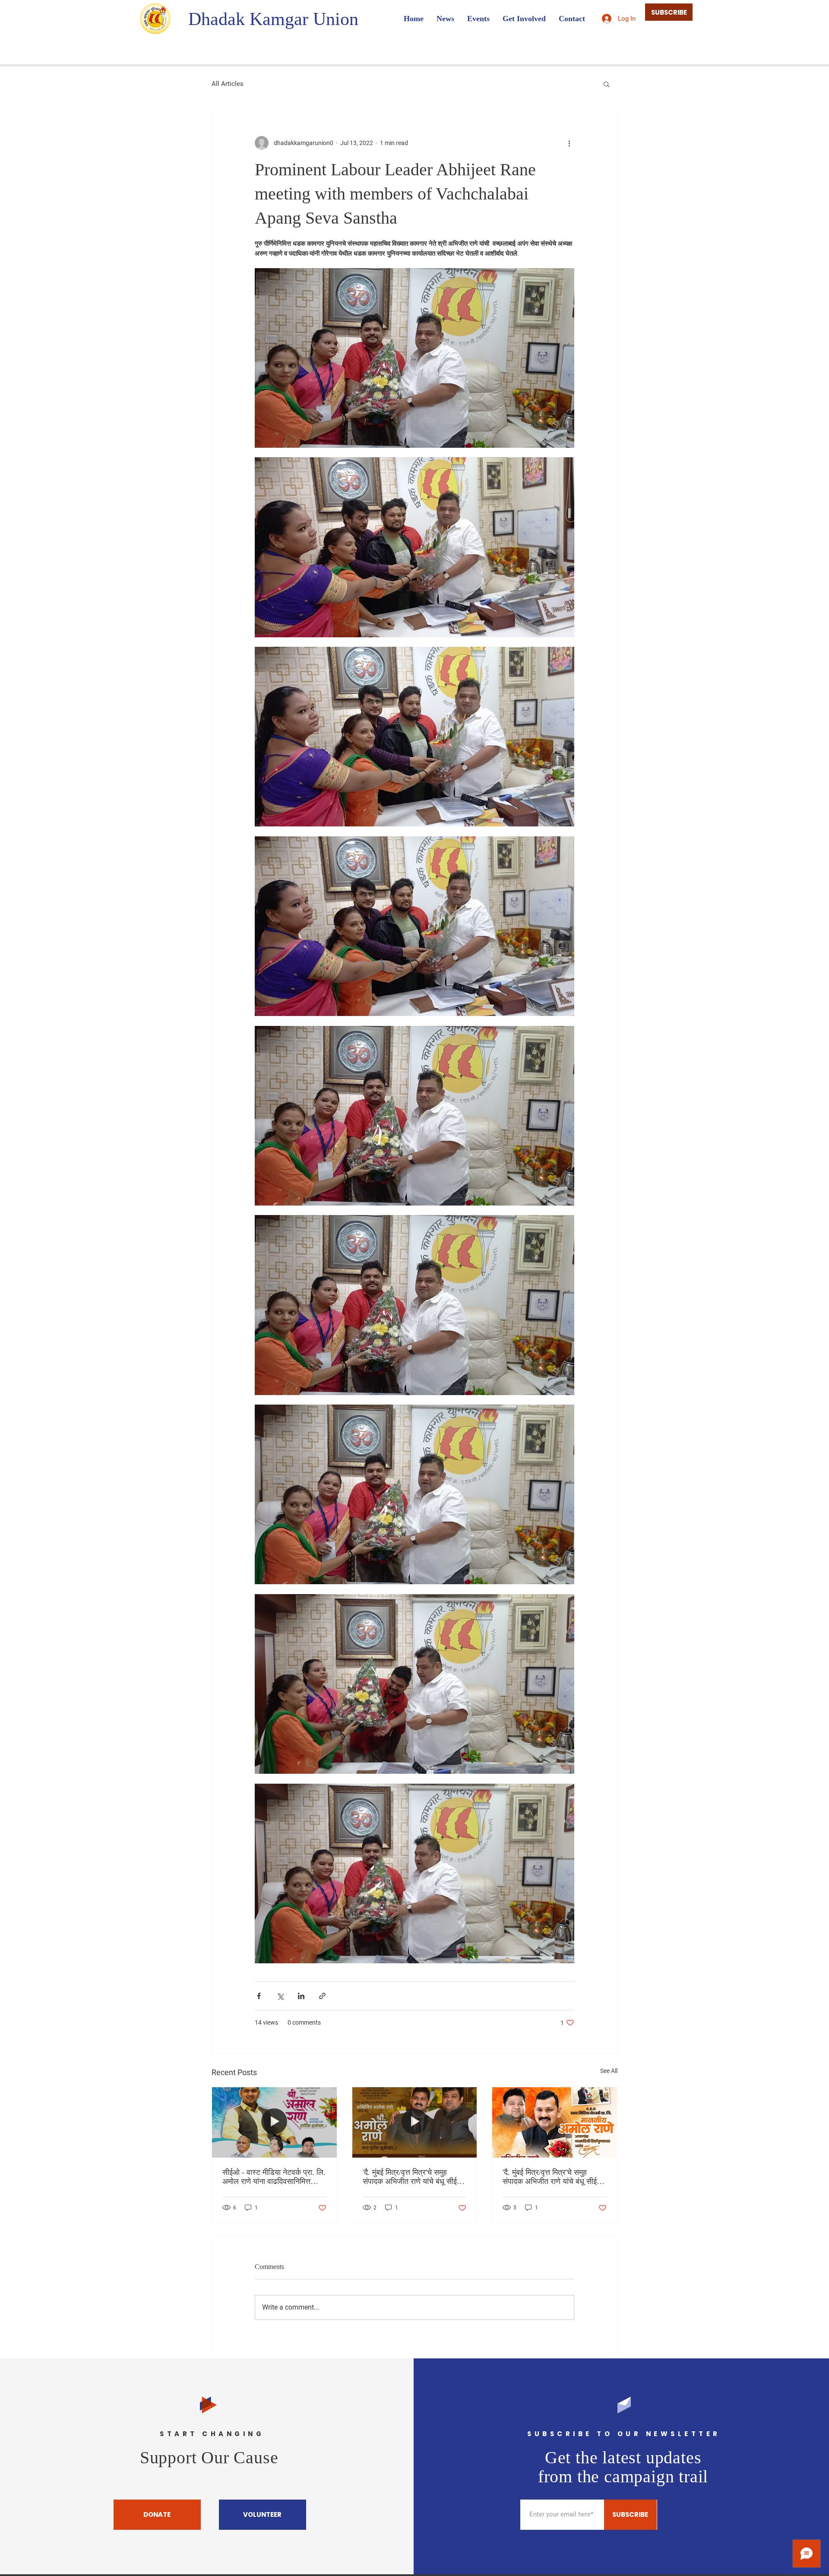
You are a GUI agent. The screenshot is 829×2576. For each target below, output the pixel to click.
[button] (606, 84)
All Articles (228, 84)
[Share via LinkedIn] (301, 1996)
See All (609, 2071)
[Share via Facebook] (259, 1996)
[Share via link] (322, 1996)
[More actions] (569, 143)
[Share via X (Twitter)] (280, 1996)
